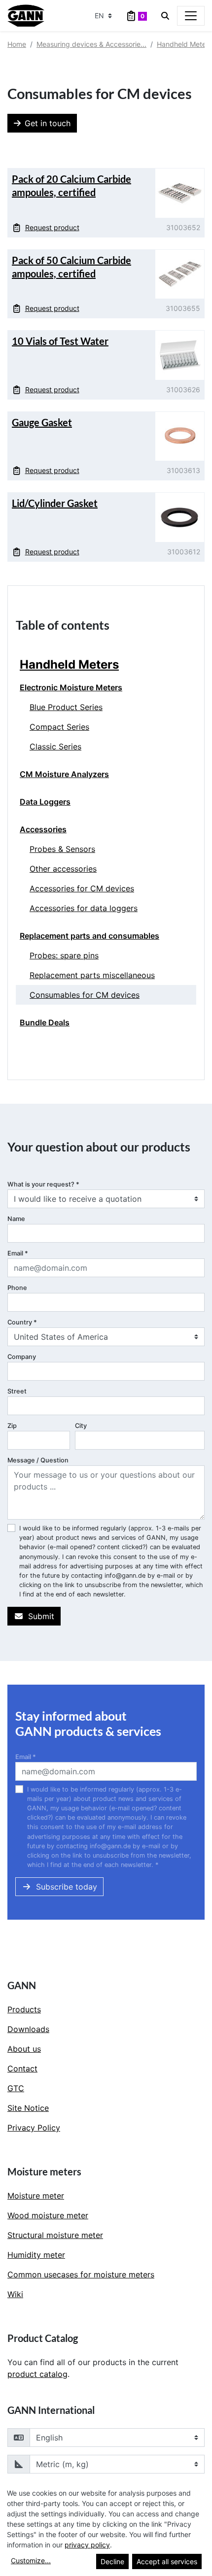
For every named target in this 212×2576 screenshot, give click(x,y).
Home (17, 44)
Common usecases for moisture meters (81, 2274)
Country (22, 1322)
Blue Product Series (66, 707)
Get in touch (48, 123)
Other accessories (63, 869)
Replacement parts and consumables (89, 936)
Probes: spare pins (64, 955)
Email (18, 1253)
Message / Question (38, 1460)
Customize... (31, 2560)
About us (24, 2049)
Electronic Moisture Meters (71, 687)
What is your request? (43, 1184)
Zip (12, 1426)
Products (24, 2009)
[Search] (165, 16)
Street (17, 1391)
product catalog (37, 2374)
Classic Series (55, 746)
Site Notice (28, 2108)
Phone (17, 1288)
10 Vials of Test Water (60, 341)
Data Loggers (45, 802)
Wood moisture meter (48, 2215)
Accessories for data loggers (84, 908)
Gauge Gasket (42, 422)
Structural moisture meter (55, 2235)
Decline (112, 2561)
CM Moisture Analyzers (64, 774)
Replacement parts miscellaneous (92, 975)
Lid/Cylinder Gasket (55, 503)
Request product (52, 227)
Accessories (43, 829)
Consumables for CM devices (85, 995)
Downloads (28, 2029)
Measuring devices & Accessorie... (91, 44)
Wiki (15, 2294)
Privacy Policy (34, 2128)
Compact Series (59, 727)
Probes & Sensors (62, 849)
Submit (41, 1616)
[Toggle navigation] (191, 16)
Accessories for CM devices (82, 888)
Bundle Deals (45, 1022)
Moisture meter (36, 2196)
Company (22, 1357)
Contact (22, 2068)
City (81, 1426)
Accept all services (167, 2561)
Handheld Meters (184, 44)
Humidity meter (36, 2255)
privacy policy (87, 2545)
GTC (16, 2088)
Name (16, 1219)
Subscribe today (67, 1887)
